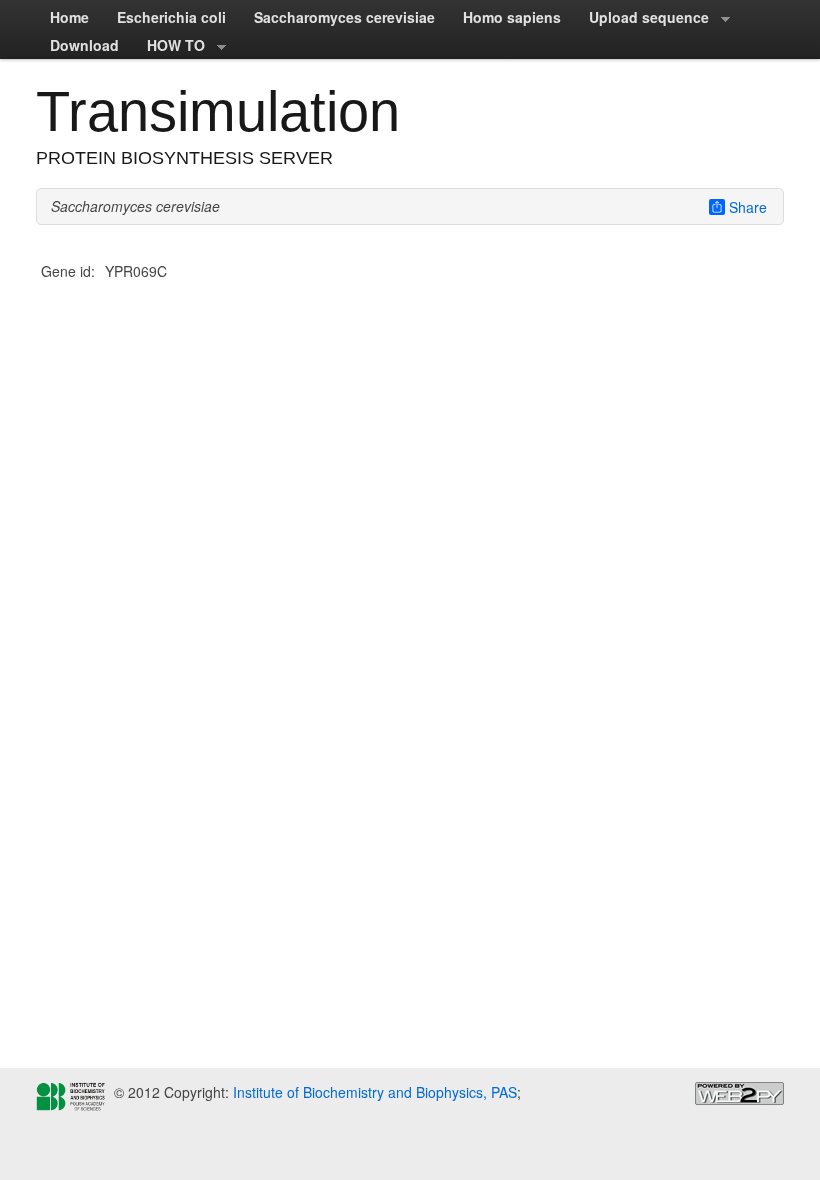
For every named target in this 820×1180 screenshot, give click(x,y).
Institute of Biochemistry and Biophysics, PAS (373, 1092)
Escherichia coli (171, 17)
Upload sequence (642, 19)
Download (84, 45)
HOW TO (169, 47)
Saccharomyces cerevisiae (344, 17)
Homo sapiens (512, 17)
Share (748, 207)
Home (69, 17)
